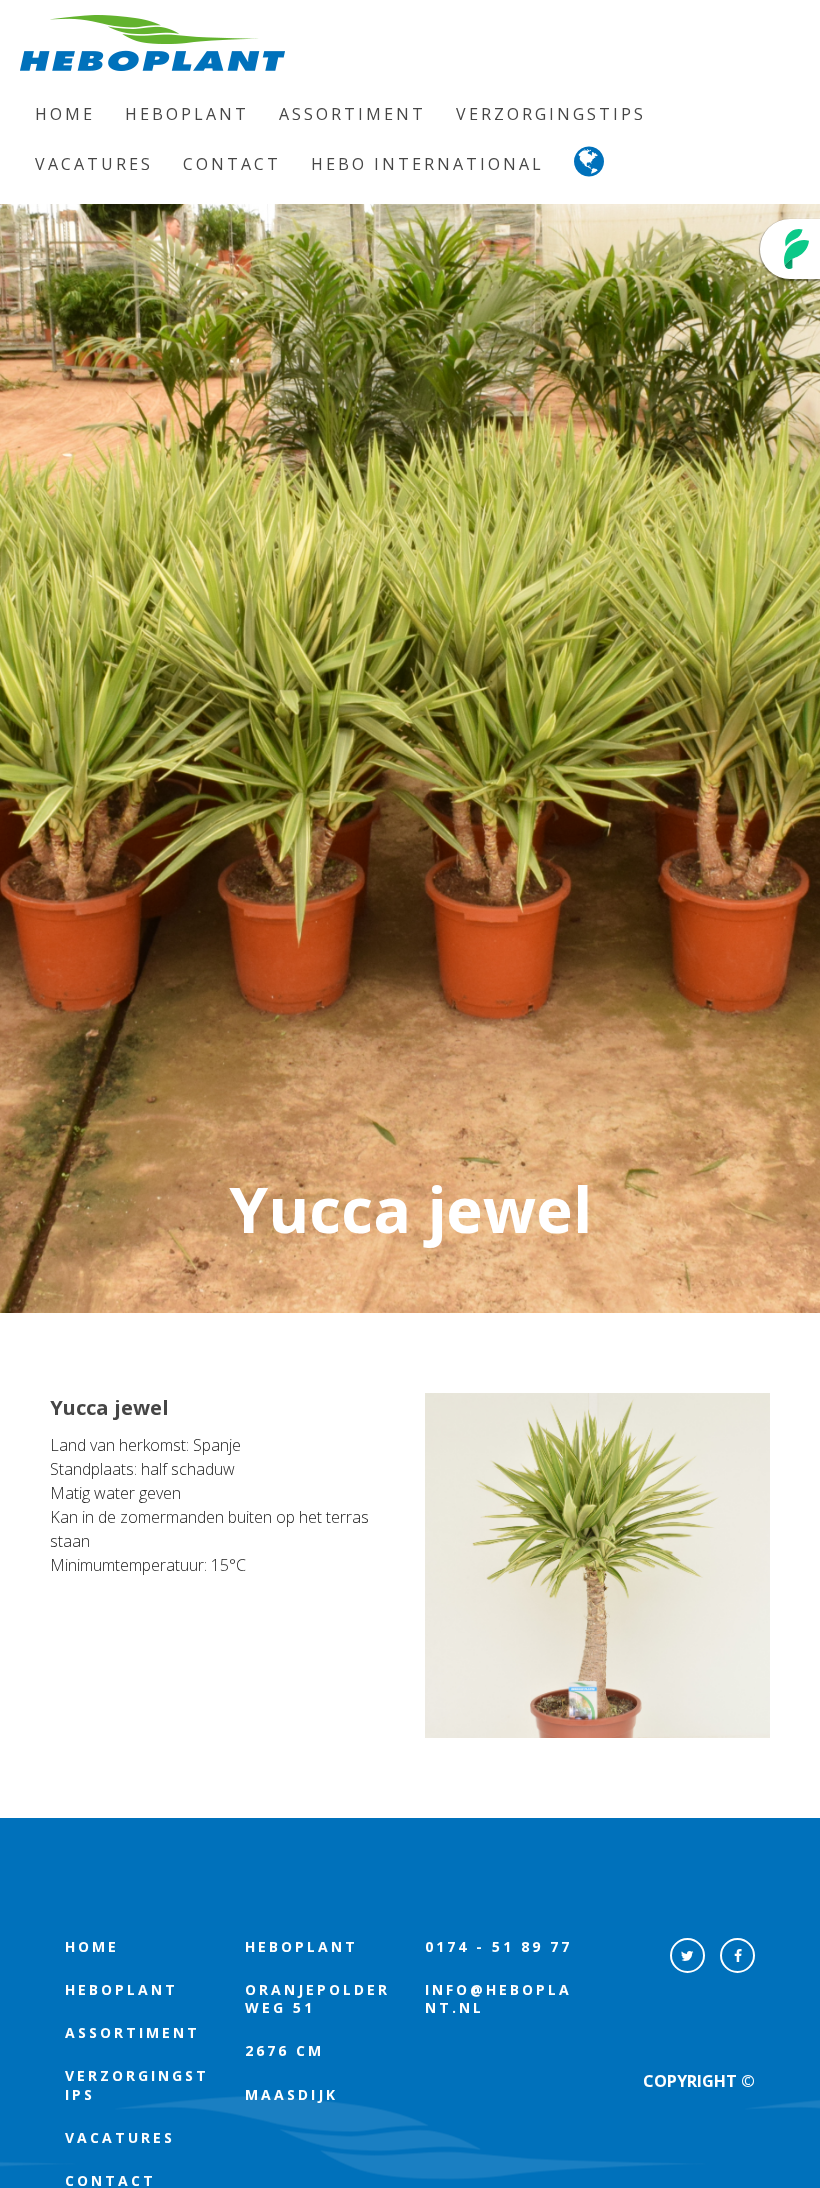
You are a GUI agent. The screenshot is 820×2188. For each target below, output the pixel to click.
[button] (590, 166)
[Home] (152, 43)
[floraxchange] (790, 249)
